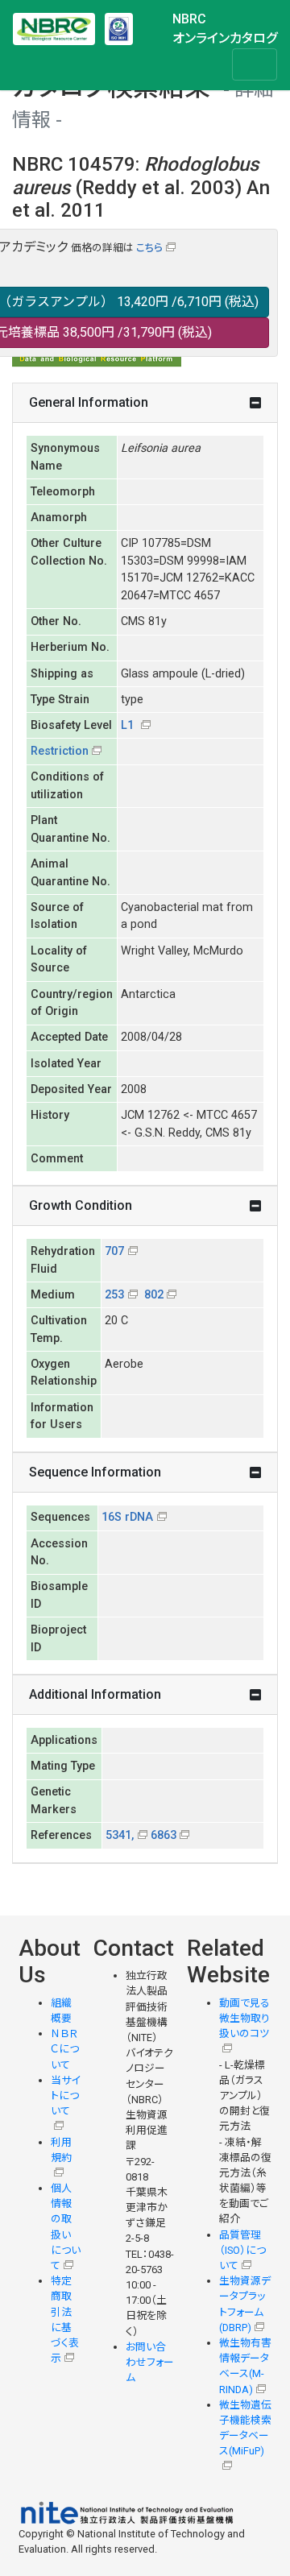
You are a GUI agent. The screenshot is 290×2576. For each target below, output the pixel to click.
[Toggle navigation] (255, 64)
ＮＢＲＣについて (65, 2049)
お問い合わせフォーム (150, 2362)
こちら (149, 248)
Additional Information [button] (95, 1694)
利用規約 (61, 2150)
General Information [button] (89, 402)
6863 (164, 1835)
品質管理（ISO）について (242, 2250)
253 (114, 1295)
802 (154, 1295)
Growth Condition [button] (81, 1205)
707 (114, 1251)
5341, (120, 1835)
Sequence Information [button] (95, 1472)
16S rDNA (127, 1517)
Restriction (60, 751)
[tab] (145, 403)
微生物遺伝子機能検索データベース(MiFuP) (245, 2428)
